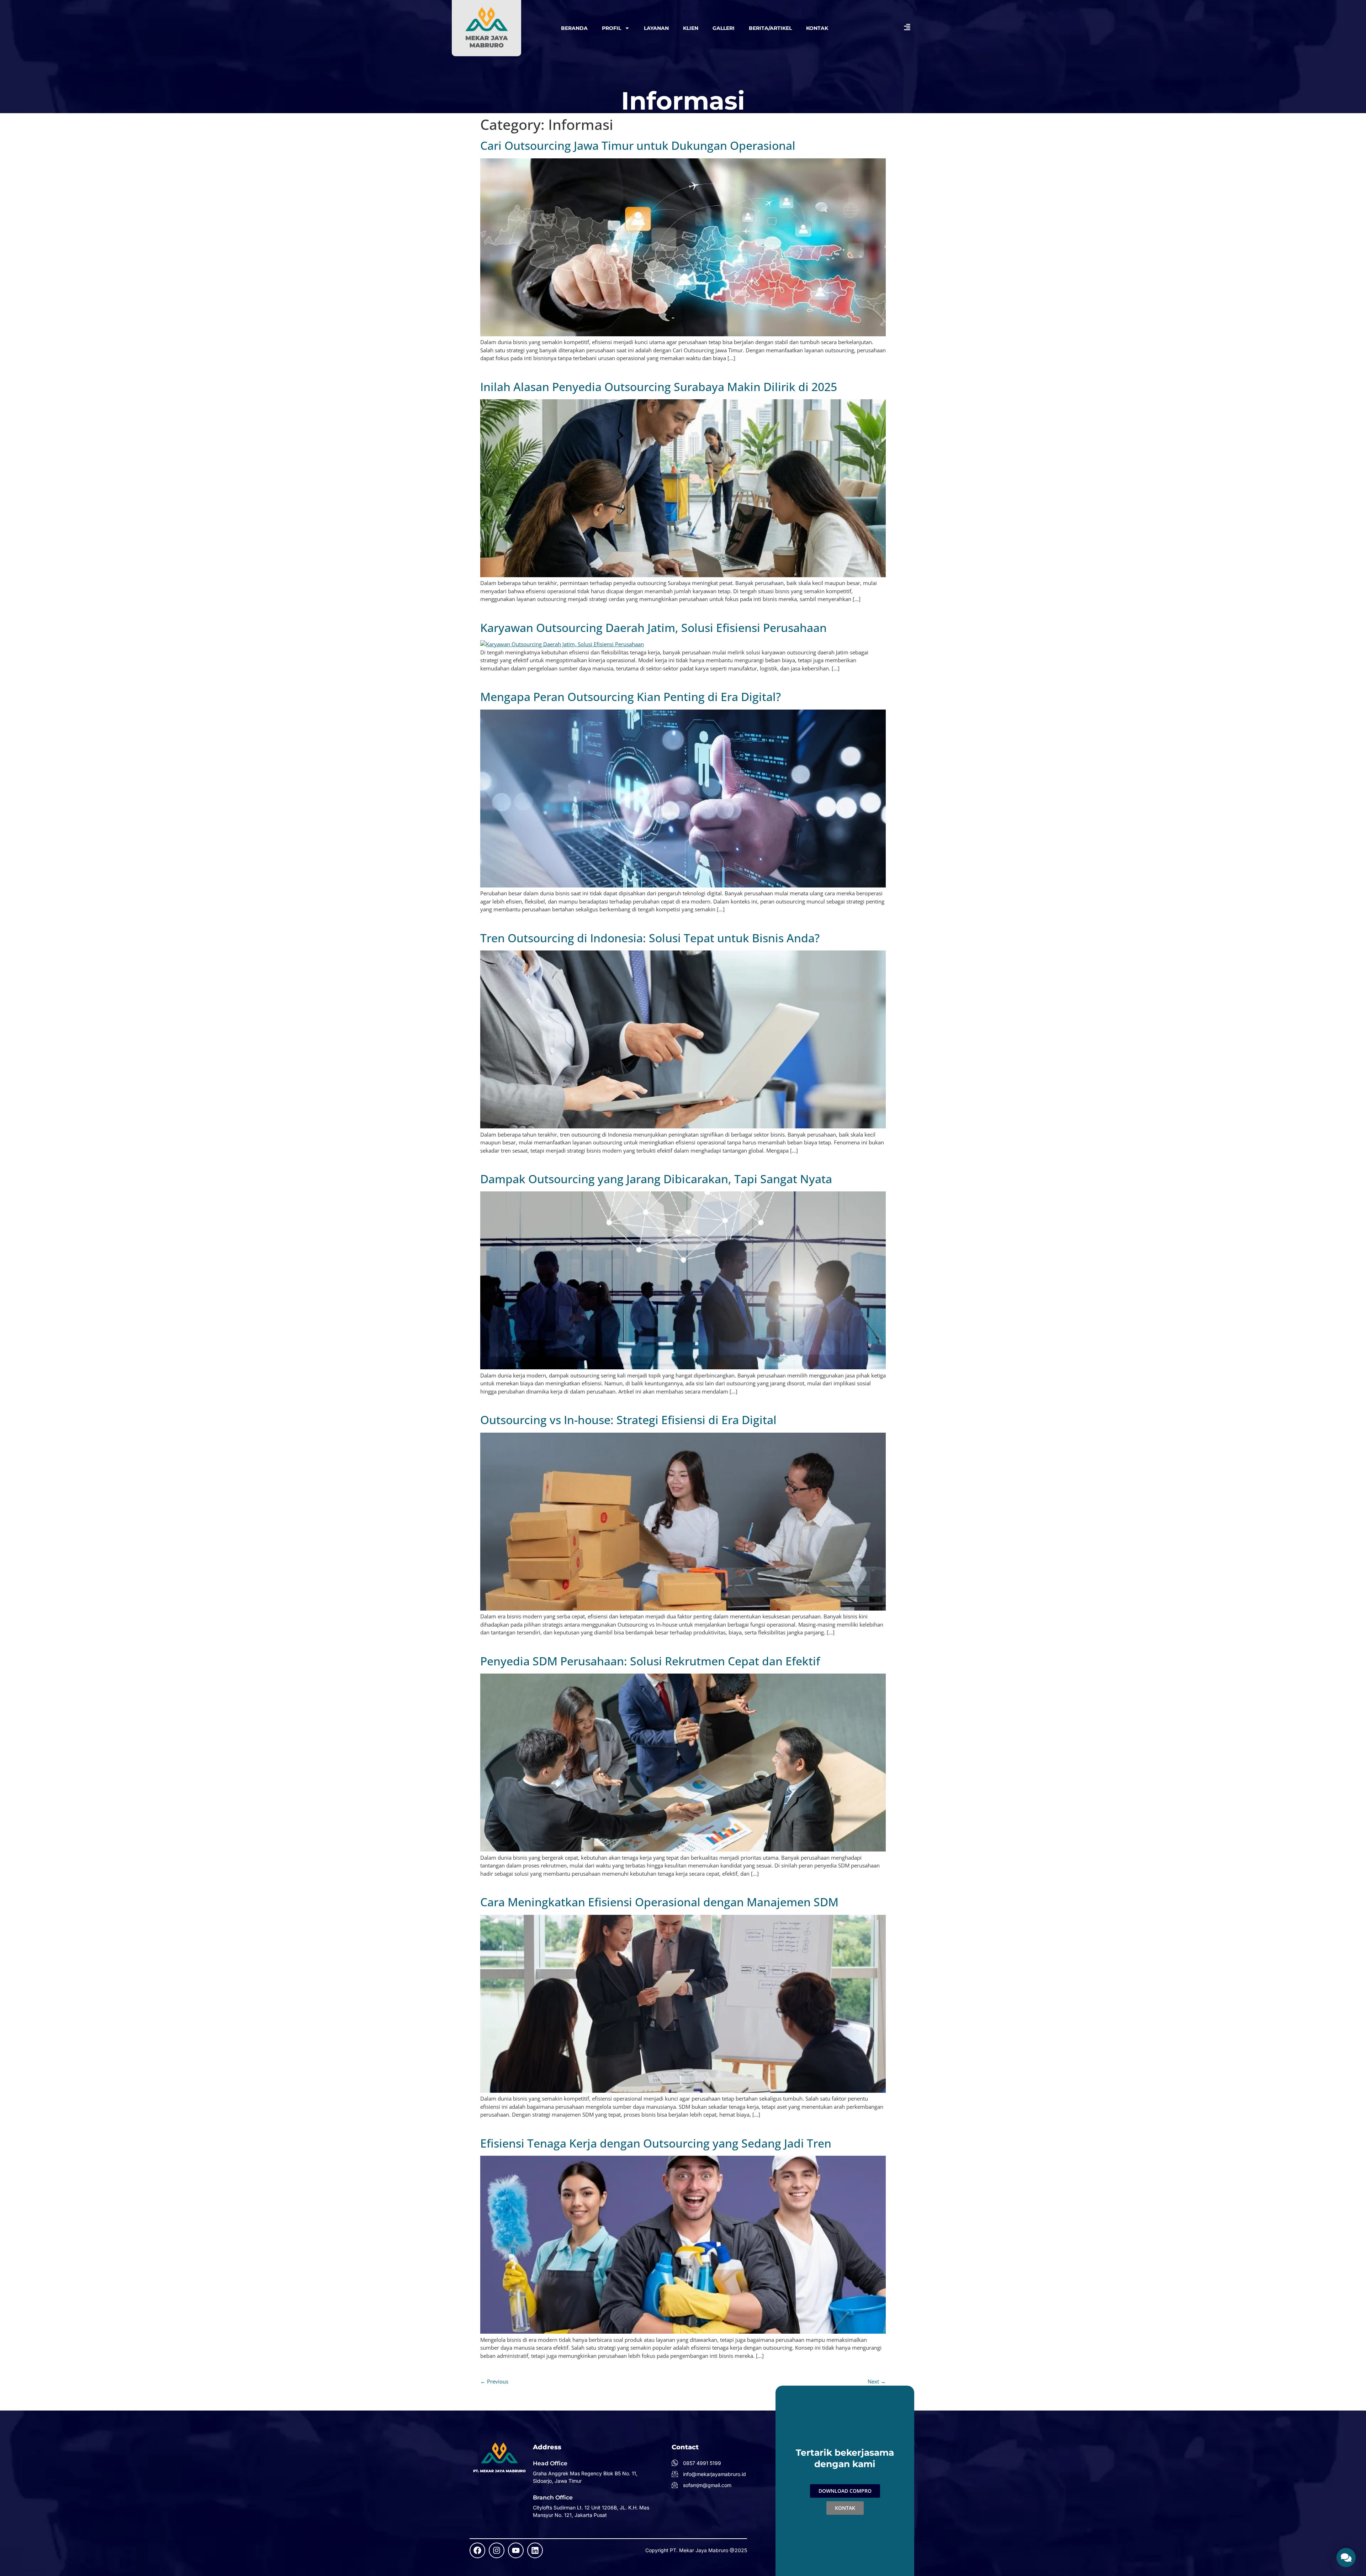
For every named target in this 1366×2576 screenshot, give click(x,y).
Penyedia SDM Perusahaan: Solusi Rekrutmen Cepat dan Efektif (650, 1661)
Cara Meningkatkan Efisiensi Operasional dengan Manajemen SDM (659, 1902)
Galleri (724, 28)
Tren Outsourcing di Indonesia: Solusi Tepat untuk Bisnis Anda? (650, 938)
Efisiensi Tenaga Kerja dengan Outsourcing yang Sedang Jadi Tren (656, 2143)
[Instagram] (497, 2550)
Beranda (574, 28)
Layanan (656, 28)
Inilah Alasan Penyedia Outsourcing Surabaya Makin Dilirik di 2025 (659, 387)
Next (877, 2381)
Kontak (817, 28)
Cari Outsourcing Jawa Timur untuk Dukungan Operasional (638, 145)
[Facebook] (477, 2550)
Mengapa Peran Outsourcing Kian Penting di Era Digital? (631, 697)
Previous (494, 2381)
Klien (691, 28)
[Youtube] (516, 2550)
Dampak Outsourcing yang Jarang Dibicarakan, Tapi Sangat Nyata (656, 1179)
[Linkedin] (535, 2550)
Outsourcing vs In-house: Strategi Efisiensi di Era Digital (628, 1420)
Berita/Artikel (770, 28)
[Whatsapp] (1346, 2557)
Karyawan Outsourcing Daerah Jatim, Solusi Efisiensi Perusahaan (653, 628)
